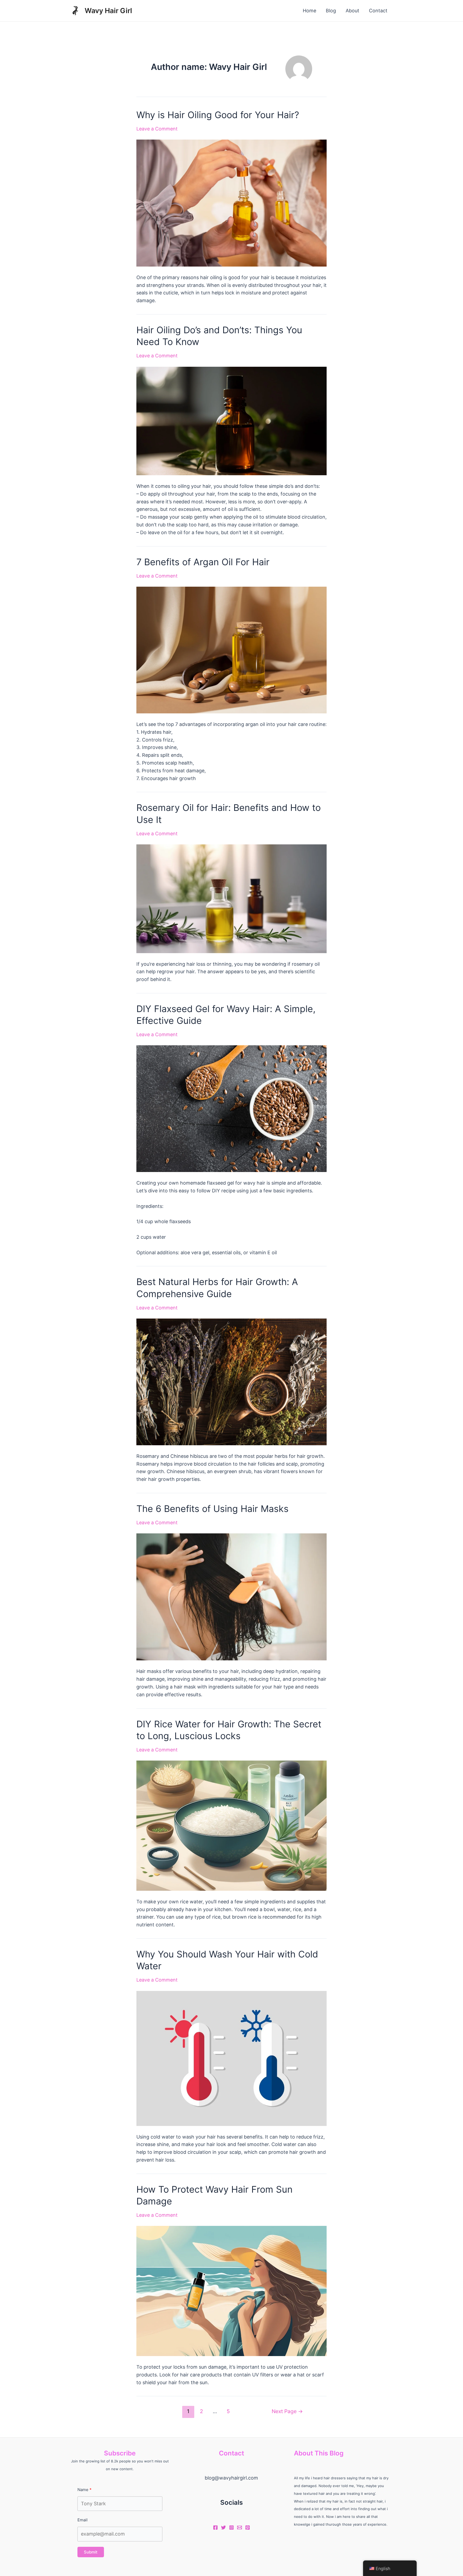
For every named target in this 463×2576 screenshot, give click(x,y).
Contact (378, 11)
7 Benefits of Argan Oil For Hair (203, 562)
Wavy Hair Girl (108, 11)
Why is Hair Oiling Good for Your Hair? (218, 115)
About (352, 11)
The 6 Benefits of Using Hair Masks (212, 1509)
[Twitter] (223, 2528)
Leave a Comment (157, 129)
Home (309, 11)
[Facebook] (215, 2528)
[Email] (240, 2528)
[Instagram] (231, 2528)
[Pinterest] (248, 2528)
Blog (331, 11)
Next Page (287, 2411)
